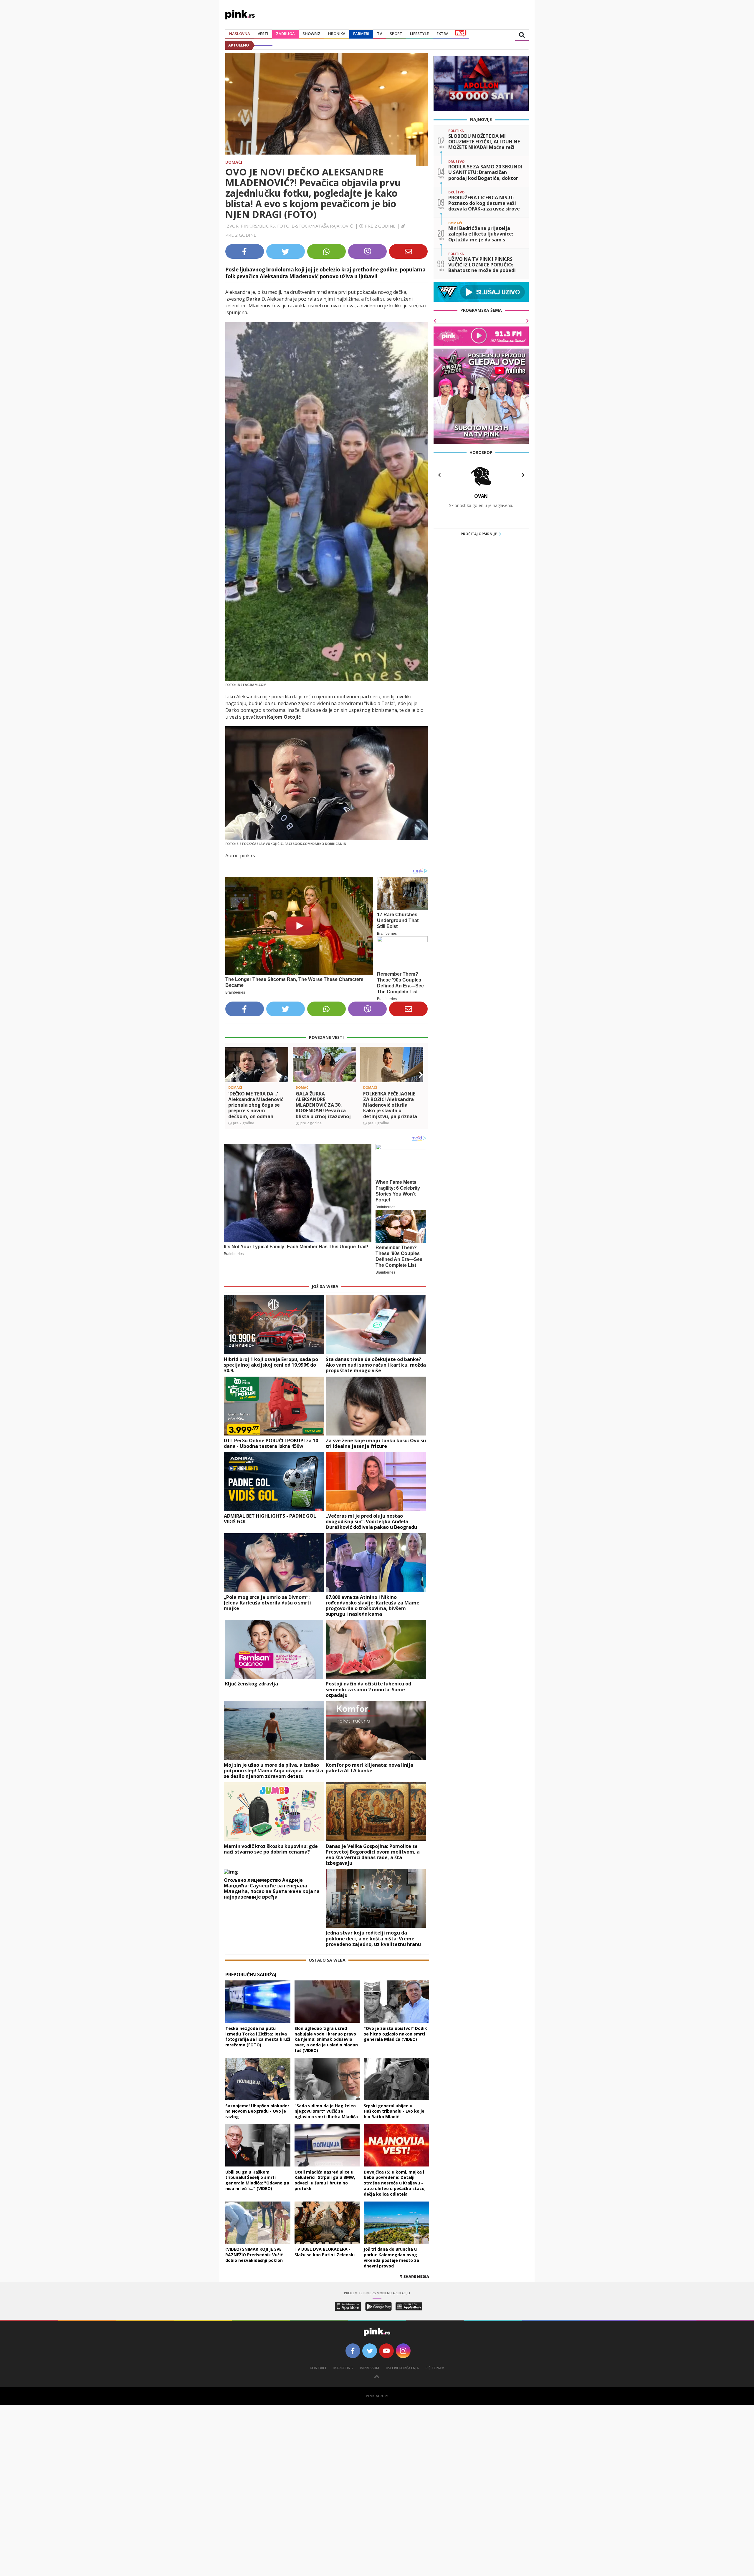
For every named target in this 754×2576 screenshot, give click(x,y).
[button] (232, 1075)
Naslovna (240, 34)
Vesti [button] (263, 34)
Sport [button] (396, 34)
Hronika (337, 34)
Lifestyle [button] (419, 34)
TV (380, 34)
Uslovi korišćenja (402, 2368)
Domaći (234, 162)
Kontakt (318, 2368)
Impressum (369, 2368)
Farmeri (361, 34)
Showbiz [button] (311, 34)
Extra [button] (443, 34)
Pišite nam (435, 2368)
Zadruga (285, 34)
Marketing (343, 2368)
